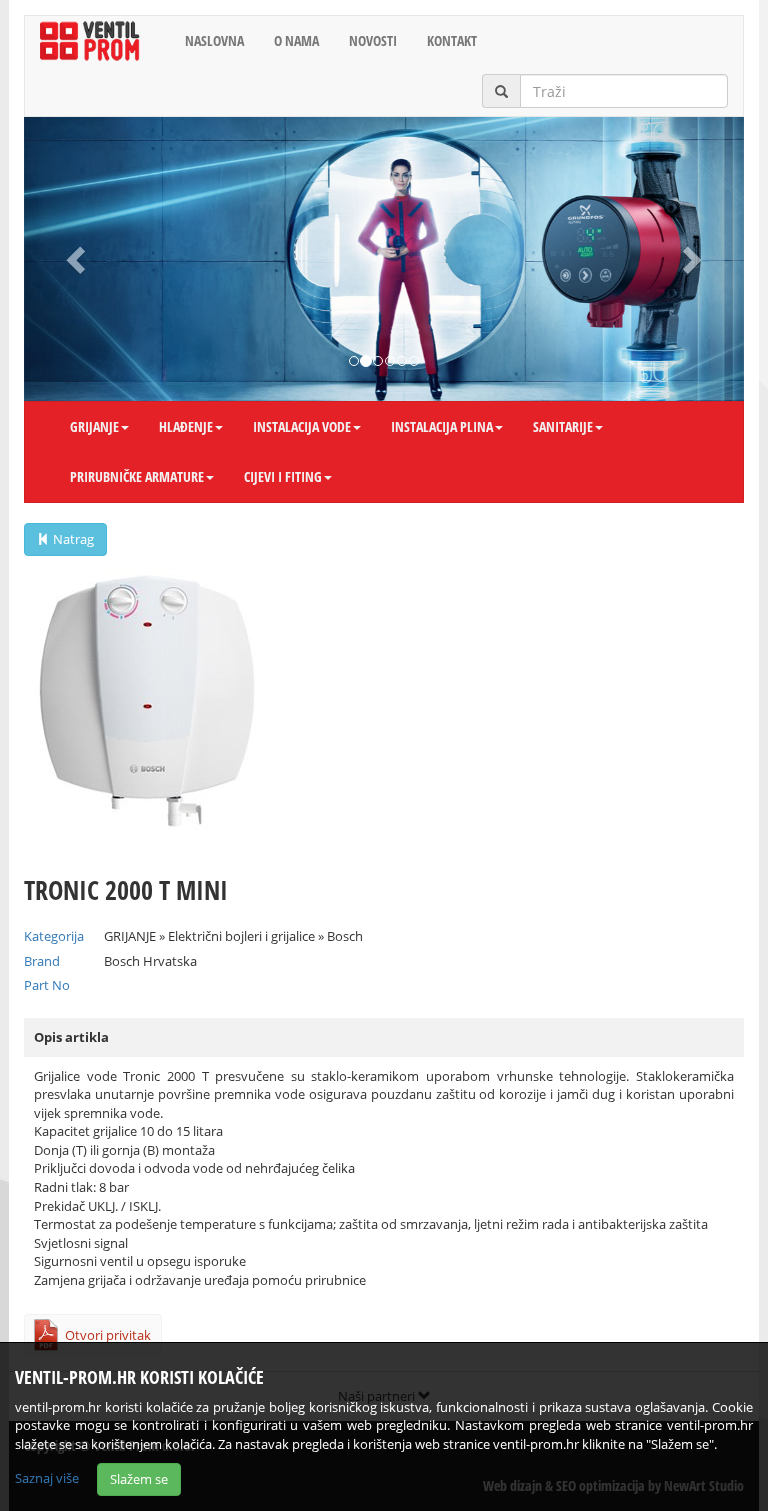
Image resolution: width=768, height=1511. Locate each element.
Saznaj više (47, 1478)
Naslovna (214, 40)
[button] (78, 259)
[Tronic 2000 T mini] (384, 706)
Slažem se (139, 1479)
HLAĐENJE (186, 426)
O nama (296, 40)
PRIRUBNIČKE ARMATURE (137, 476)
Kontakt (452, 40)
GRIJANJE (94, 426)
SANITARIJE (563, 426)
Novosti (373, 40)
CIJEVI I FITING (283, 476)
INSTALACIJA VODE (302, 426)
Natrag (72, 539)
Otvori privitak (108, 1335)
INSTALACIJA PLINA (442, 426)
